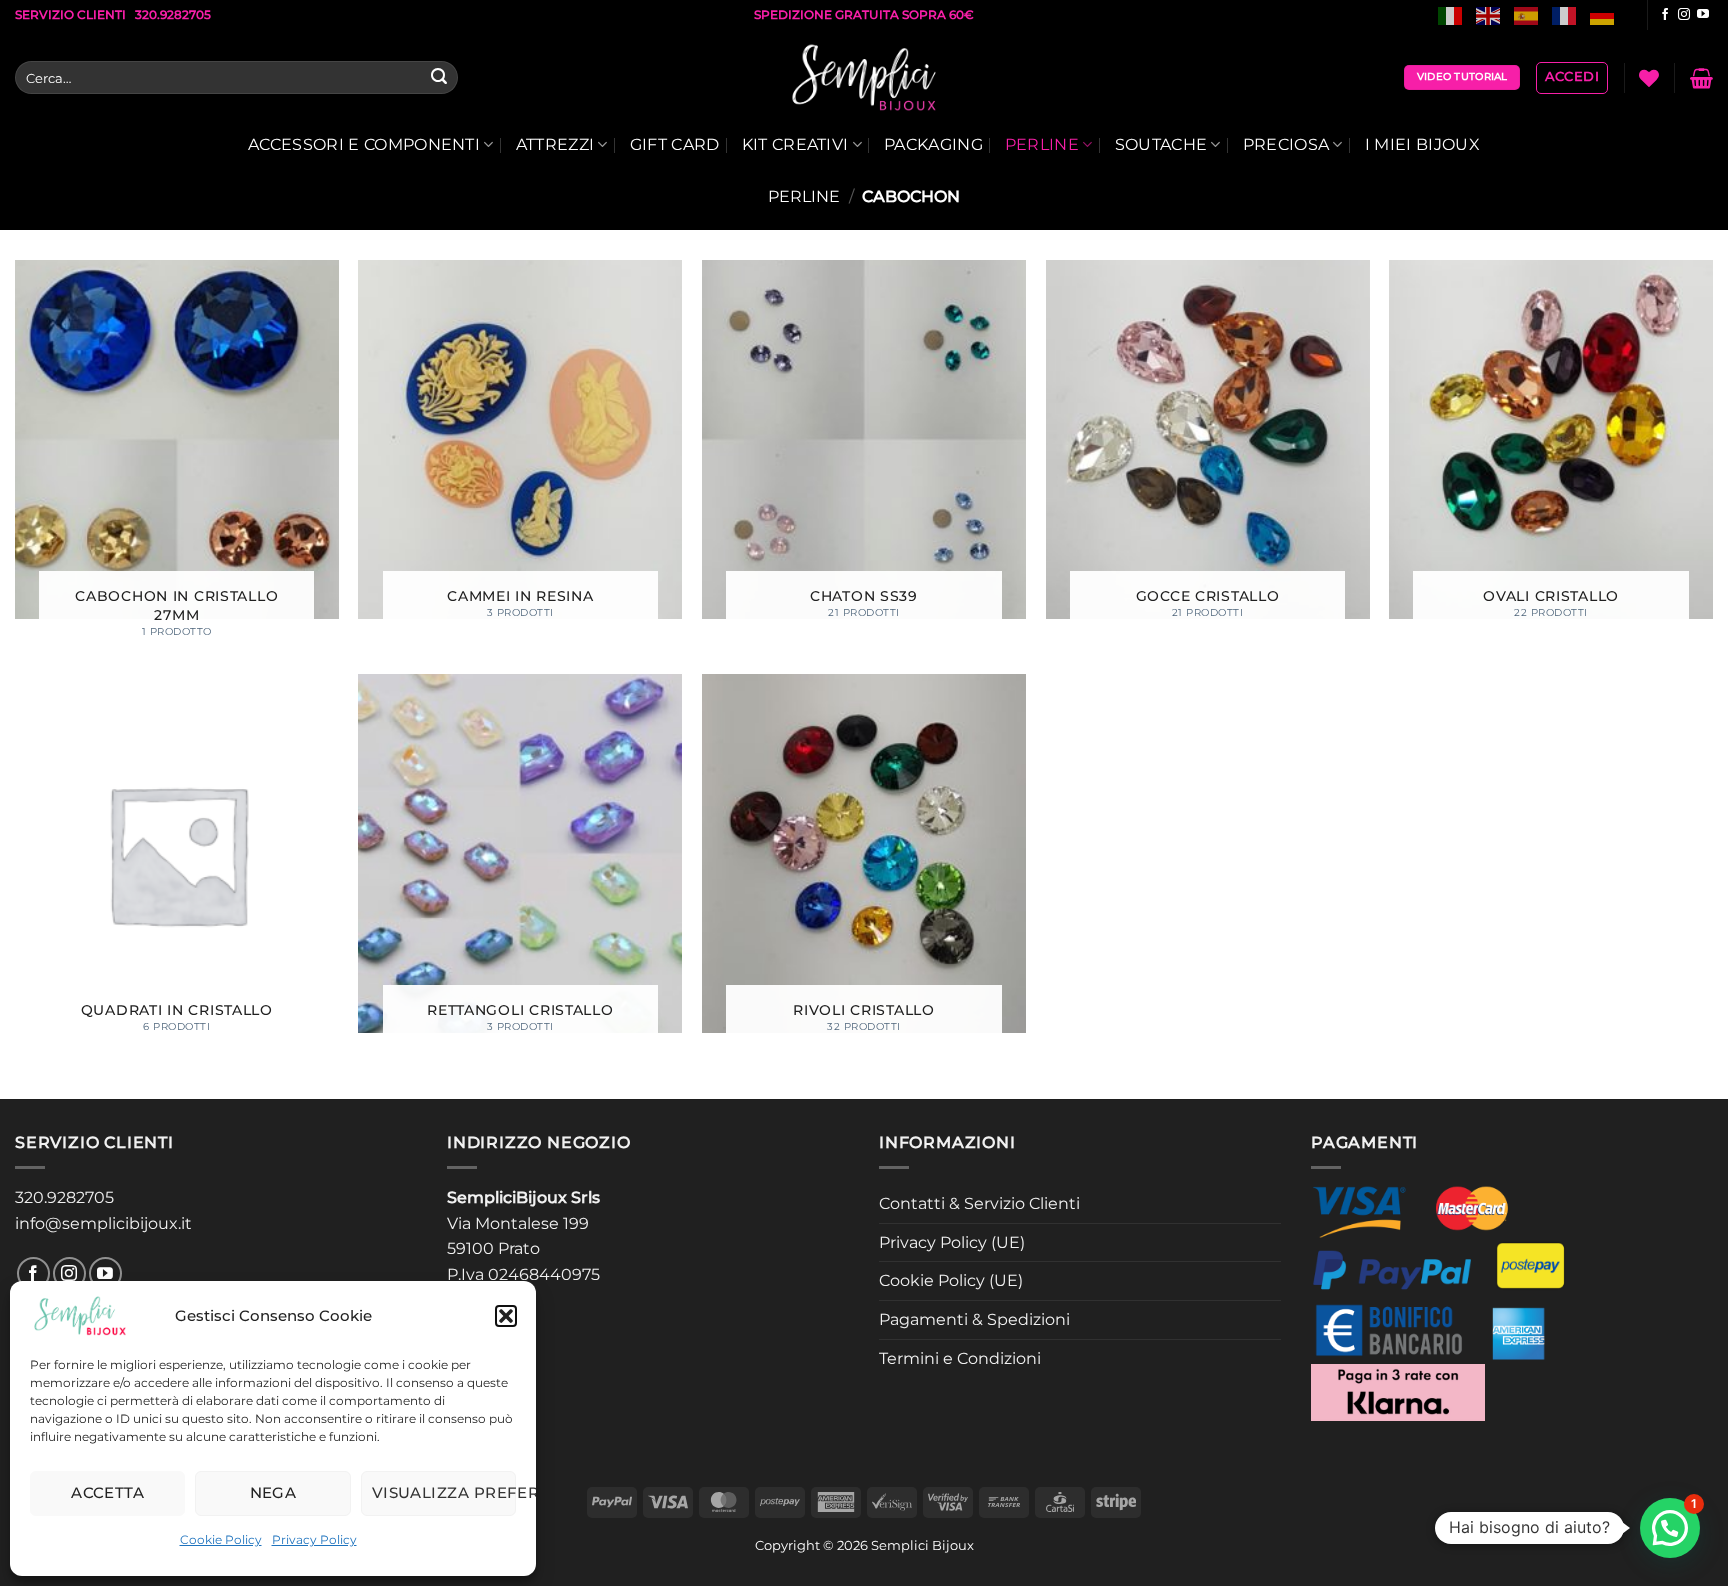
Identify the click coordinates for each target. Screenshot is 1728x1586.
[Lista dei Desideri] (1649, 78)
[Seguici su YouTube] (1703, 15)
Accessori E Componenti (364, 144)
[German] (1603, 14)
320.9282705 (64, 1197)
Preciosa (1286, 144)
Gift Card (675, 144)
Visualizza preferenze (444, 1492)
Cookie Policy (221, 1539)
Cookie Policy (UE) (951, 1280)
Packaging (933, 144)
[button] (506, 1316)
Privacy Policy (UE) (952, 1242)
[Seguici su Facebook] (1665, 15)
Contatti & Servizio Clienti (979, 1203)
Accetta (107, 1492)
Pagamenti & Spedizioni (974, 1319)
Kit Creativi (795, 144)
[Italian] (1451, 14)
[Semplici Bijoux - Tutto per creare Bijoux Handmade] (864, 78)
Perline (1042, 144)
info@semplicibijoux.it (103, 1223)
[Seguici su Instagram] (1684, 15)
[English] (1489, 14)
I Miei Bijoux (1422, 144)
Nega (273, 1492)
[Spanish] (1527, 14)
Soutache (1161, 144)
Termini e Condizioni (960, 1358)
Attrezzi (555, 144)
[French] (1565, 14)
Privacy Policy (314, 1539)
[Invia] (439, 78)
